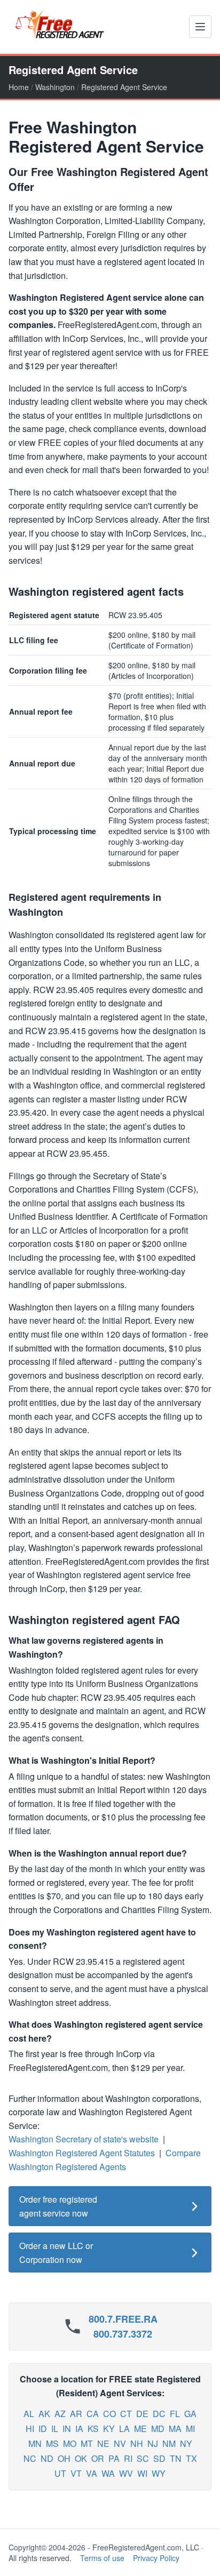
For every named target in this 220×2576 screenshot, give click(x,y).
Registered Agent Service (124, 87)
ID (43, 2429)
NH (137, 2443)
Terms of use (102, 2558)
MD (158, 2429)
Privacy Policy (156, 2558)
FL (175, 2414)
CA (93, 2414)
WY (159, 2473)
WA (108, 2473)
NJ (153, 2443)
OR (98, 2458)
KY (109, 2429)
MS (52, 2443)
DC (159, 2414)
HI (30, 2429)
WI (142, 2473)
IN (67, 2429)
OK (81, 2458)
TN (176, 2458)
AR (76, 2414)
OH (64, 2458)
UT (60, 2473)
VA (92, 2473)
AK (44, 2414)
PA (114, 2458)
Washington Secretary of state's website (84, 2139)
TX (191, 2458)
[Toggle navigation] (200, 27)
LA (124, 2429)
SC (143, 2458)
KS (93, 2429)
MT (87, 2443)
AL (29, 2414)
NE (103, 2443)
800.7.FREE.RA (123, 2319)
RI (128, 2458)
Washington (55, 87)
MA (175, 2429)
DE (142, 2414)
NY (186, 2443)
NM (169, 2443)
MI (190, 2429)
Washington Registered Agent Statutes (82, 2153)
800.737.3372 (123, 2334)
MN (35, 2443)
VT (76, 2473)
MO (70, 2443)
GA (190, 2414)
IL (55, 2429)
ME (140, 2429)
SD (159, 2458)
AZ (60, 2414)
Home (19, 87)
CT (126, 2414)
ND (47, 2458)
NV (120, 2443)
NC (30, 2458)
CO (109, 2414)
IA (79, 2429)
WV (126, 2473)
